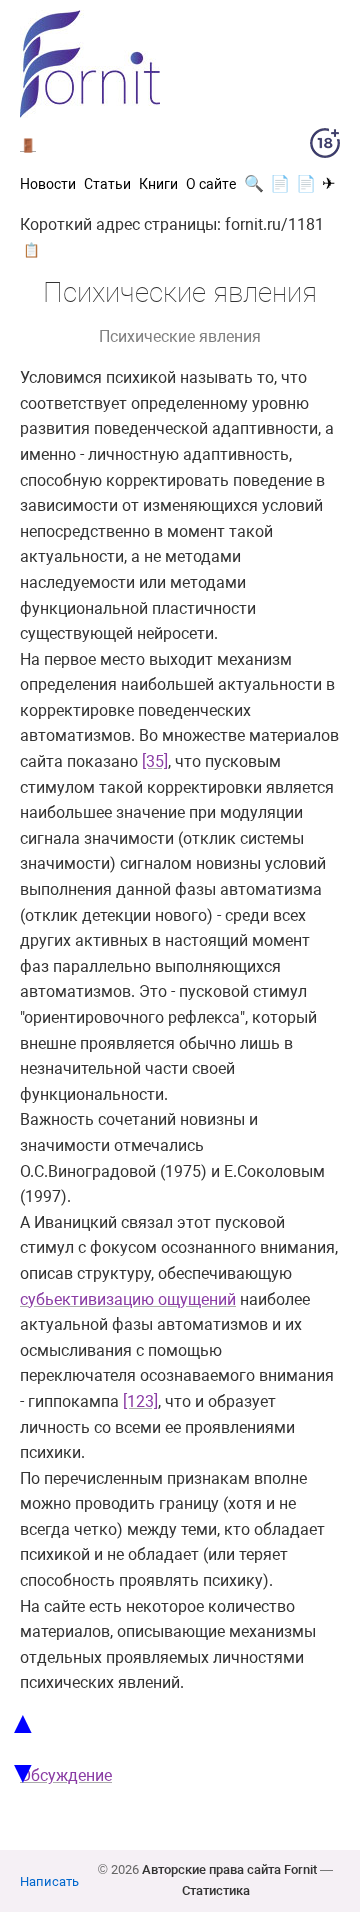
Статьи (107, 184)
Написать (49, 1881)
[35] (155, 761)
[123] (140, 1401)
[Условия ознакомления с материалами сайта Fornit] (325, 147)
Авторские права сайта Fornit (229, 1869)
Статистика (216, 1890)
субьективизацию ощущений (128, 1299)
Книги (158, 184)
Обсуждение (66, 1775)
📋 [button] (31, 250)
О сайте (211, 184)
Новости (48, 184)
